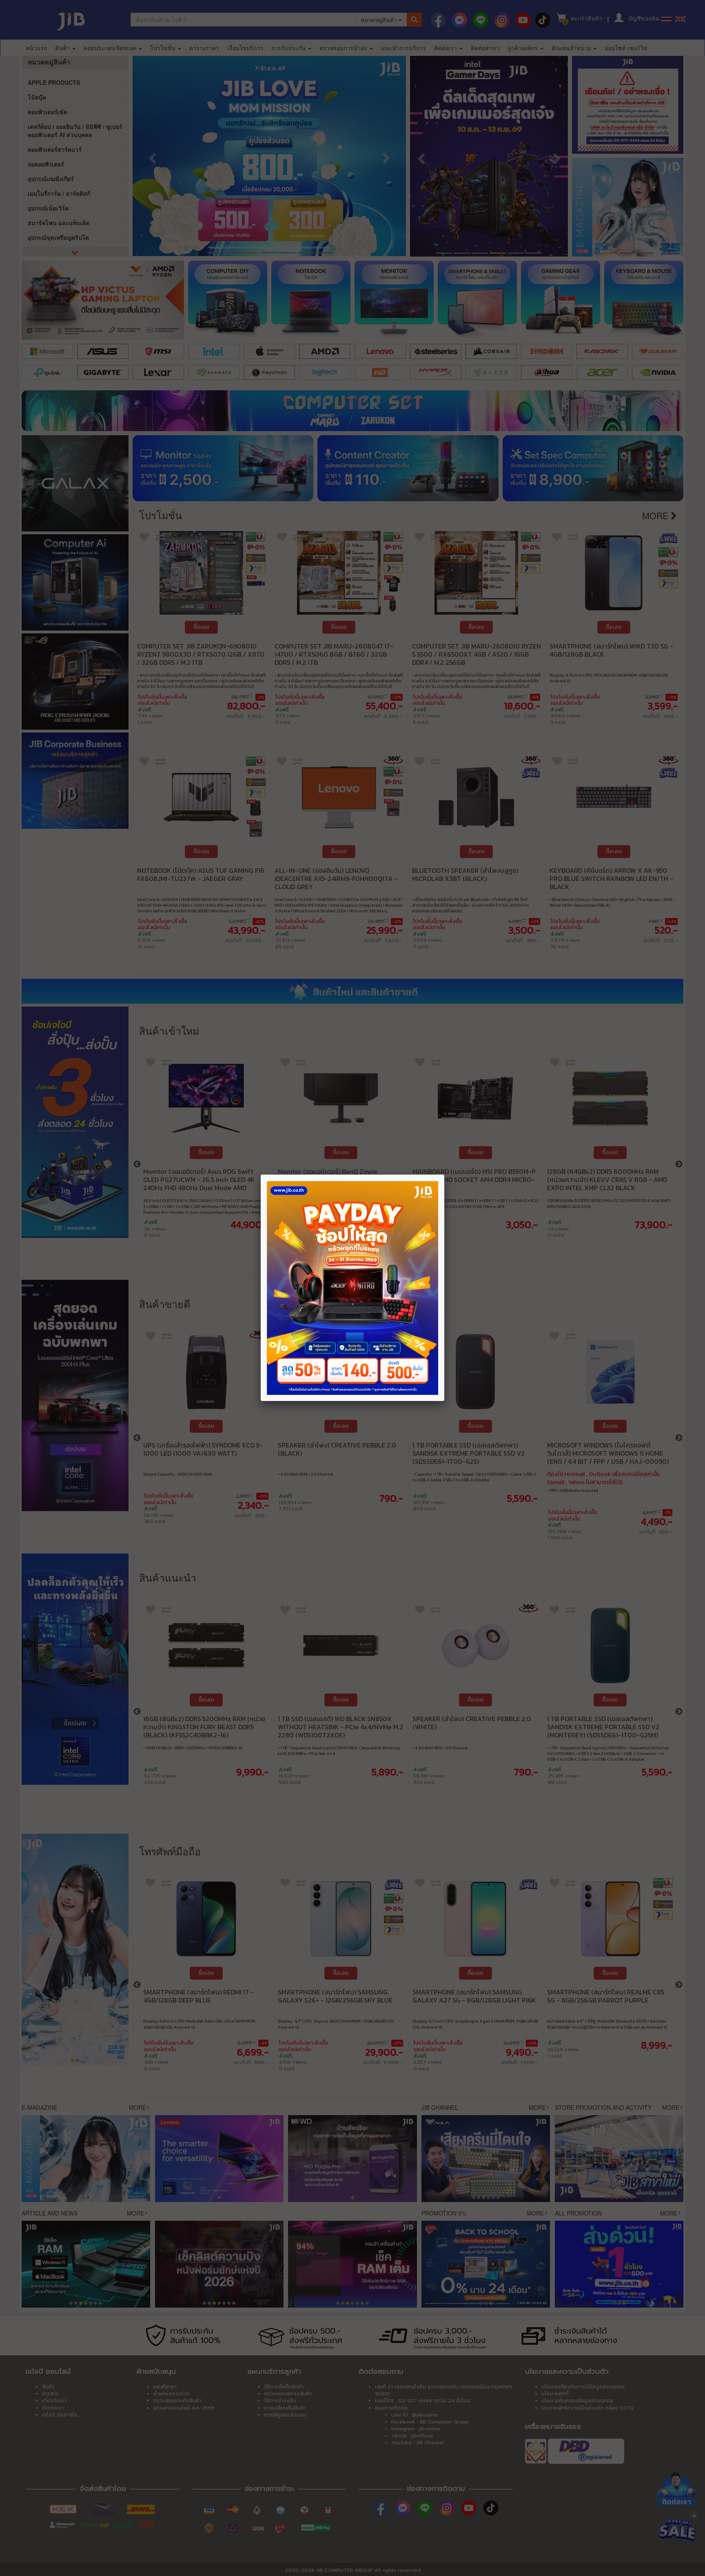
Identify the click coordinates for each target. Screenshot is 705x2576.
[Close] (444, 1175)
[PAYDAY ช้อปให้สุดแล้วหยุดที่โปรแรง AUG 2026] (352, 1288)
